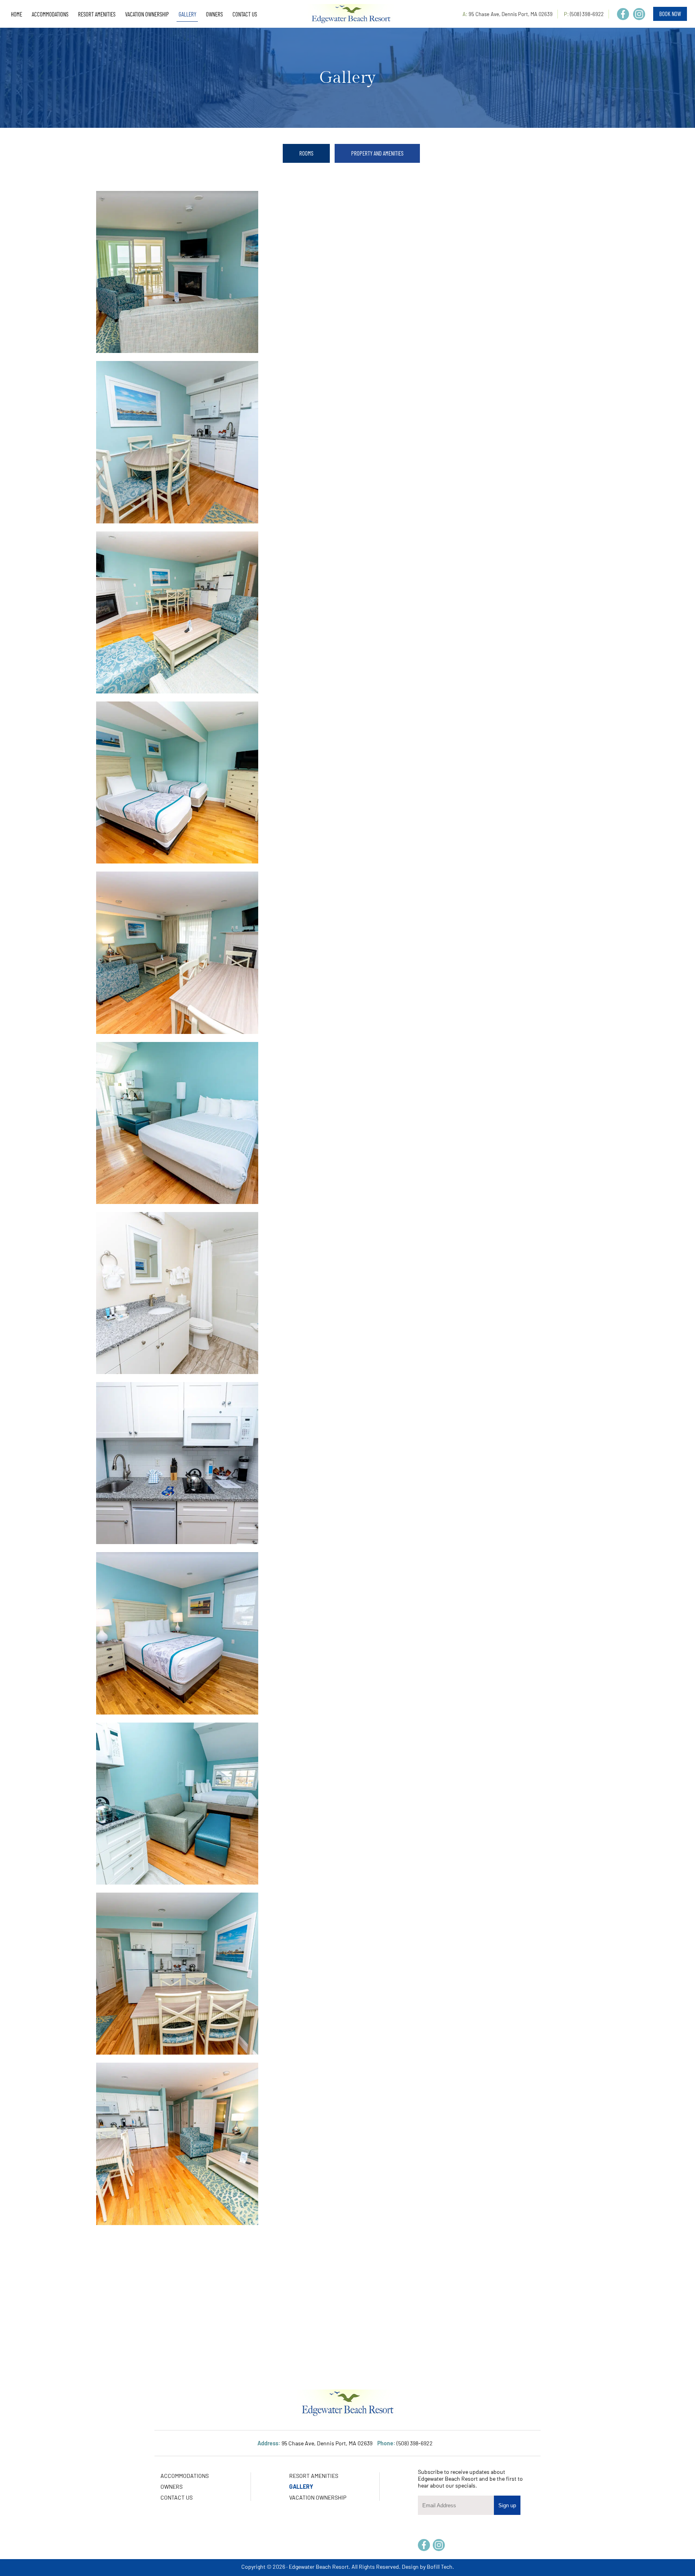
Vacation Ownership (318, 2497)
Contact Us (177, 2497)
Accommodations (185, 2476)
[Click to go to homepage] (351, 14)
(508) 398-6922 (587, 14)
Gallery (301, 2487)
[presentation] (306, 153)
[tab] (306, 153)
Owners (172, 2487)
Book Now (670, 14)
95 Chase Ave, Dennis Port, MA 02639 (511, 14)
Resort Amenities (314, 2476)
